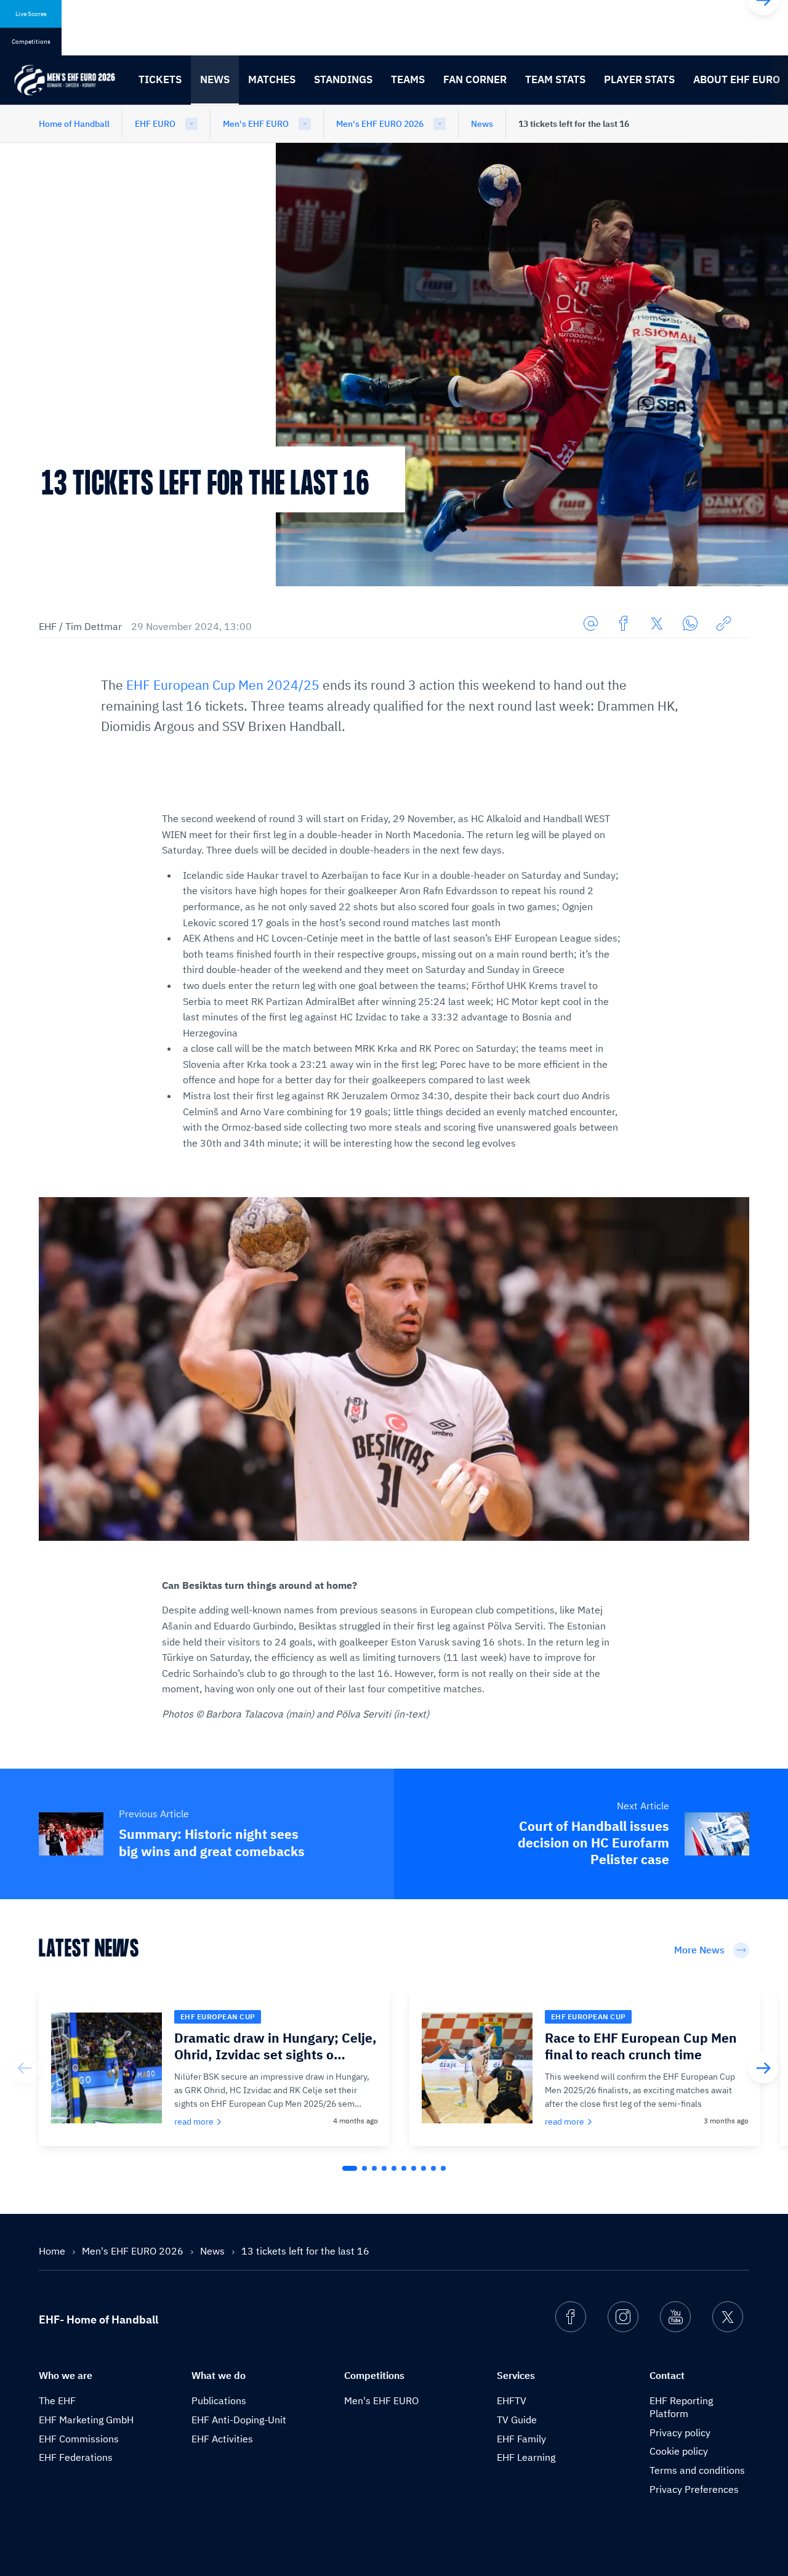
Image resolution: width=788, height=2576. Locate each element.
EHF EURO (155, 124)
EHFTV (512, 2400)
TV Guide (517, 2420)
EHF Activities (222, 2439)
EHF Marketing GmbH (86, 2420)
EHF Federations (76, 2457)
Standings (343, 79)
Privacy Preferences (694, 2489)
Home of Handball (74, 124)
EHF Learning (526, 2457)
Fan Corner (475, 79)
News (215, 79)
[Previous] (25, 2068)
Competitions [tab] (31, 42)
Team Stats (555, 79)
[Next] (763, 2068)
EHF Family (521, 2439)
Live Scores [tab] (31, 14)
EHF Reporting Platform (681, 2407)
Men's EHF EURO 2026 (380, 124)
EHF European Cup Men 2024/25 (223, 685)
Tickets (160, 79)
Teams (408, 79)
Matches (272, 79)
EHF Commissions (79, 2439)
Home (53, 2251)
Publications (219, 2400)
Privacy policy (680, 2433)
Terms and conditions (697, 2470)
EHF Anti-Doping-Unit (239, 2420)
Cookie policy (679, 2451)
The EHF (57, 2400)
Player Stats (639, 79)
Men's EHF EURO (256, 124)
